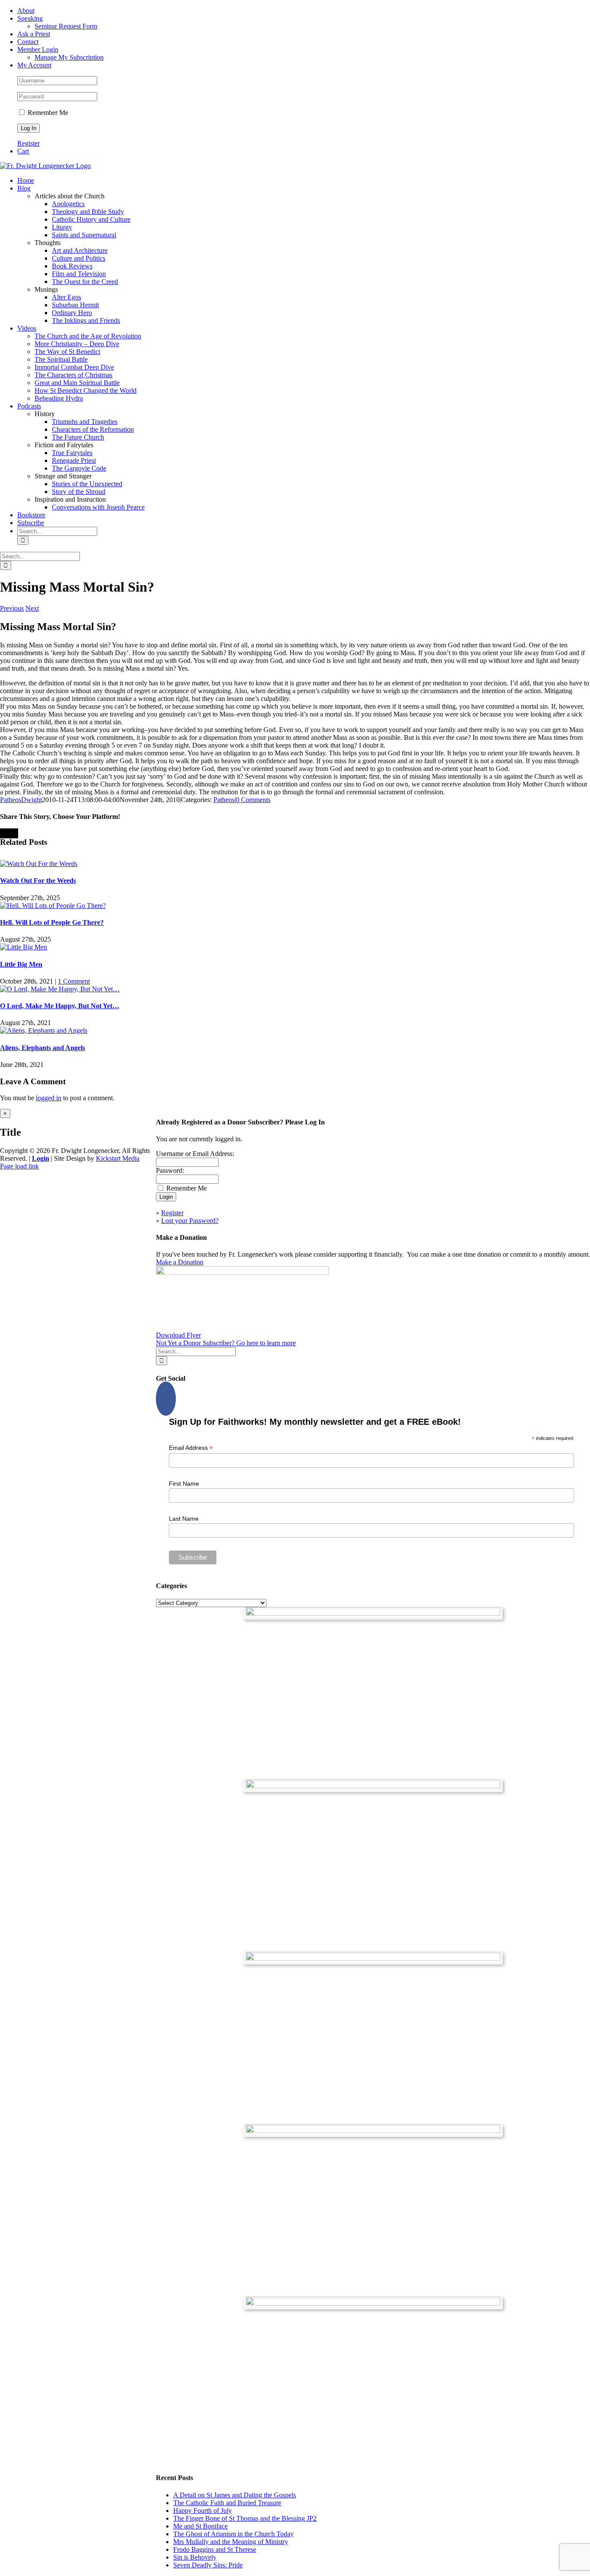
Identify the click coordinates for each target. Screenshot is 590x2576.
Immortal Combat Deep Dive (74, 367)
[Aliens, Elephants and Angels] (44, 1030)
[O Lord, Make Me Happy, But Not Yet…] (60, 989)
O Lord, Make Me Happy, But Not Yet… (60, 1006)
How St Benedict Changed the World (86, 390)
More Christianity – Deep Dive (77, 344)
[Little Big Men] (24, 947)
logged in (49, 1098)
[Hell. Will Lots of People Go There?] (53, 906)
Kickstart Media (118, 1158)
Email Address (191, 1448)
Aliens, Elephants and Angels (43, 1048)
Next (32, 608)
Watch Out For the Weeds (38, 880)
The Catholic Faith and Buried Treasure (227, 2503)
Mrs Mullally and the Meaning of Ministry (231, 2542)
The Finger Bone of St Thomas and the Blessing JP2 (245, 2518)
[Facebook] (166, 1399)
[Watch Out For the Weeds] (39, 864)
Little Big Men (21, 964)
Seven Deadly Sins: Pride (208, 2565)
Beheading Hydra (59, 398)
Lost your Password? (190, 1221)
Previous (12, 608)
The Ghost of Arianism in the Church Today (233, 2534)
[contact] (373, 2303)
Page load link (19, 1166)
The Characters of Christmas (73, 375)
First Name (184, 1484)
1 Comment (74, 981)
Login (41, 1158)
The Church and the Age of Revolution (88, 336)
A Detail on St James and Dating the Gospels (235, 2495)
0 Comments (253, 800)
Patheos (224, 800)
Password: (170, 1170)
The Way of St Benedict (67, 352)
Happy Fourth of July (203, 2511)
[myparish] (373, 1613)
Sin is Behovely (195, 2557)
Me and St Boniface (200, 2526)
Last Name (184, 1519)
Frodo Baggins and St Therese (215, 2549)
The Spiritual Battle (61, 359)
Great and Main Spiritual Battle (77, 383)
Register (29, 143)
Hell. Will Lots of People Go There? (52, 922)
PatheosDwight (21, 800)
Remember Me (47, 113)
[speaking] (373, 2131)
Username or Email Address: (195, 1154)
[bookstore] (373, 1958)
